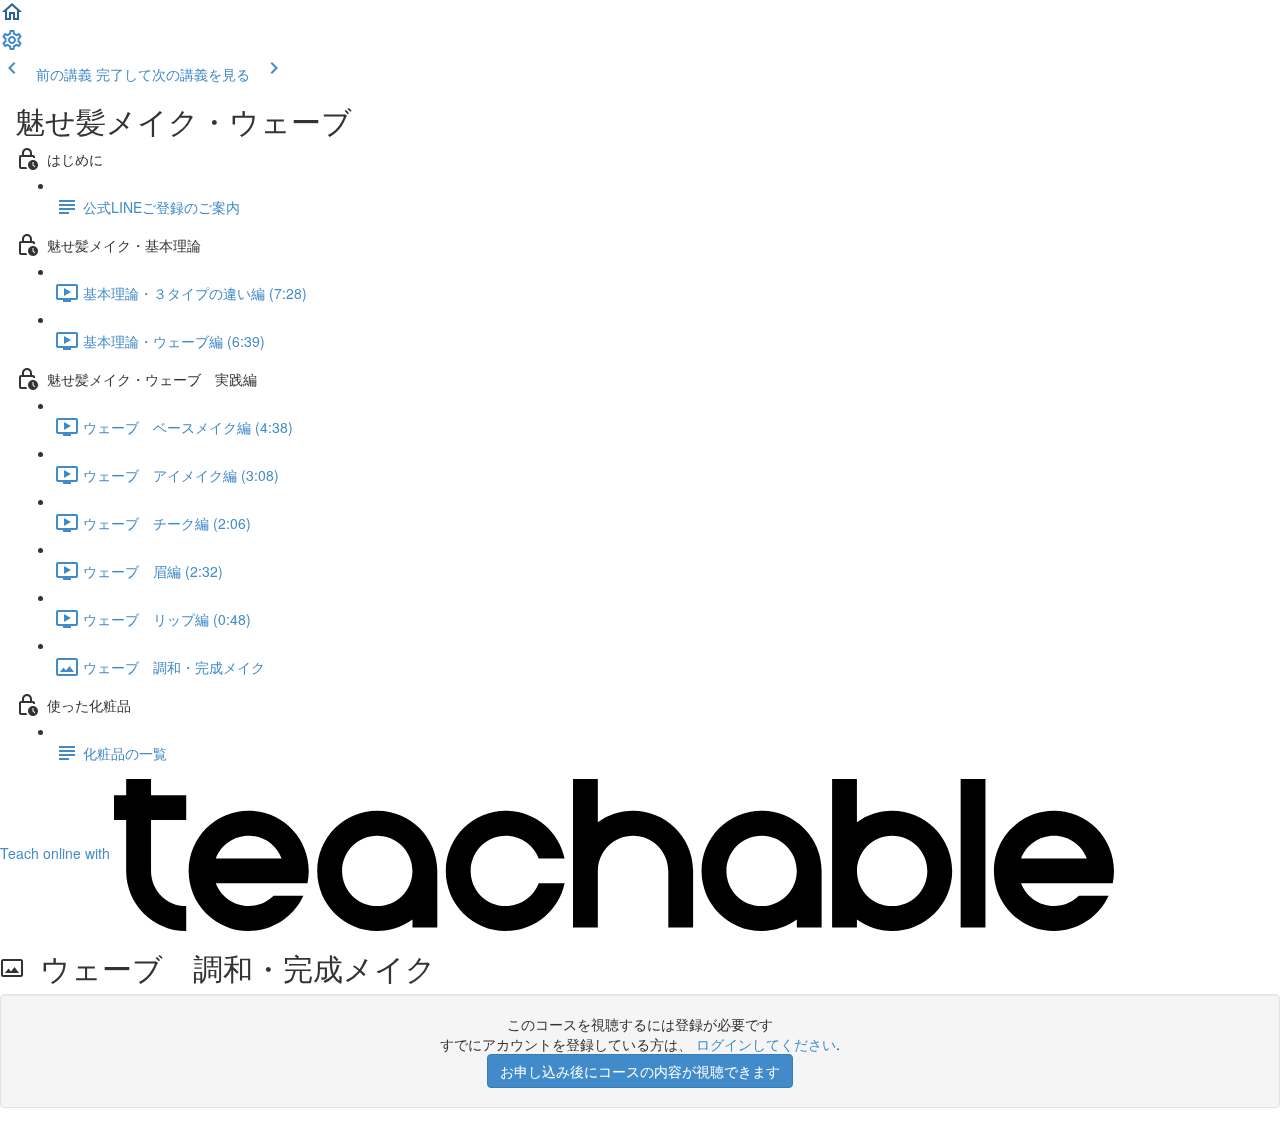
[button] (12, 18)
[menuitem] (12, 46)
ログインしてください (766, 1044)
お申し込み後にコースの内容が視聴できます (640, 1071)
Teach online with (57, 853)
